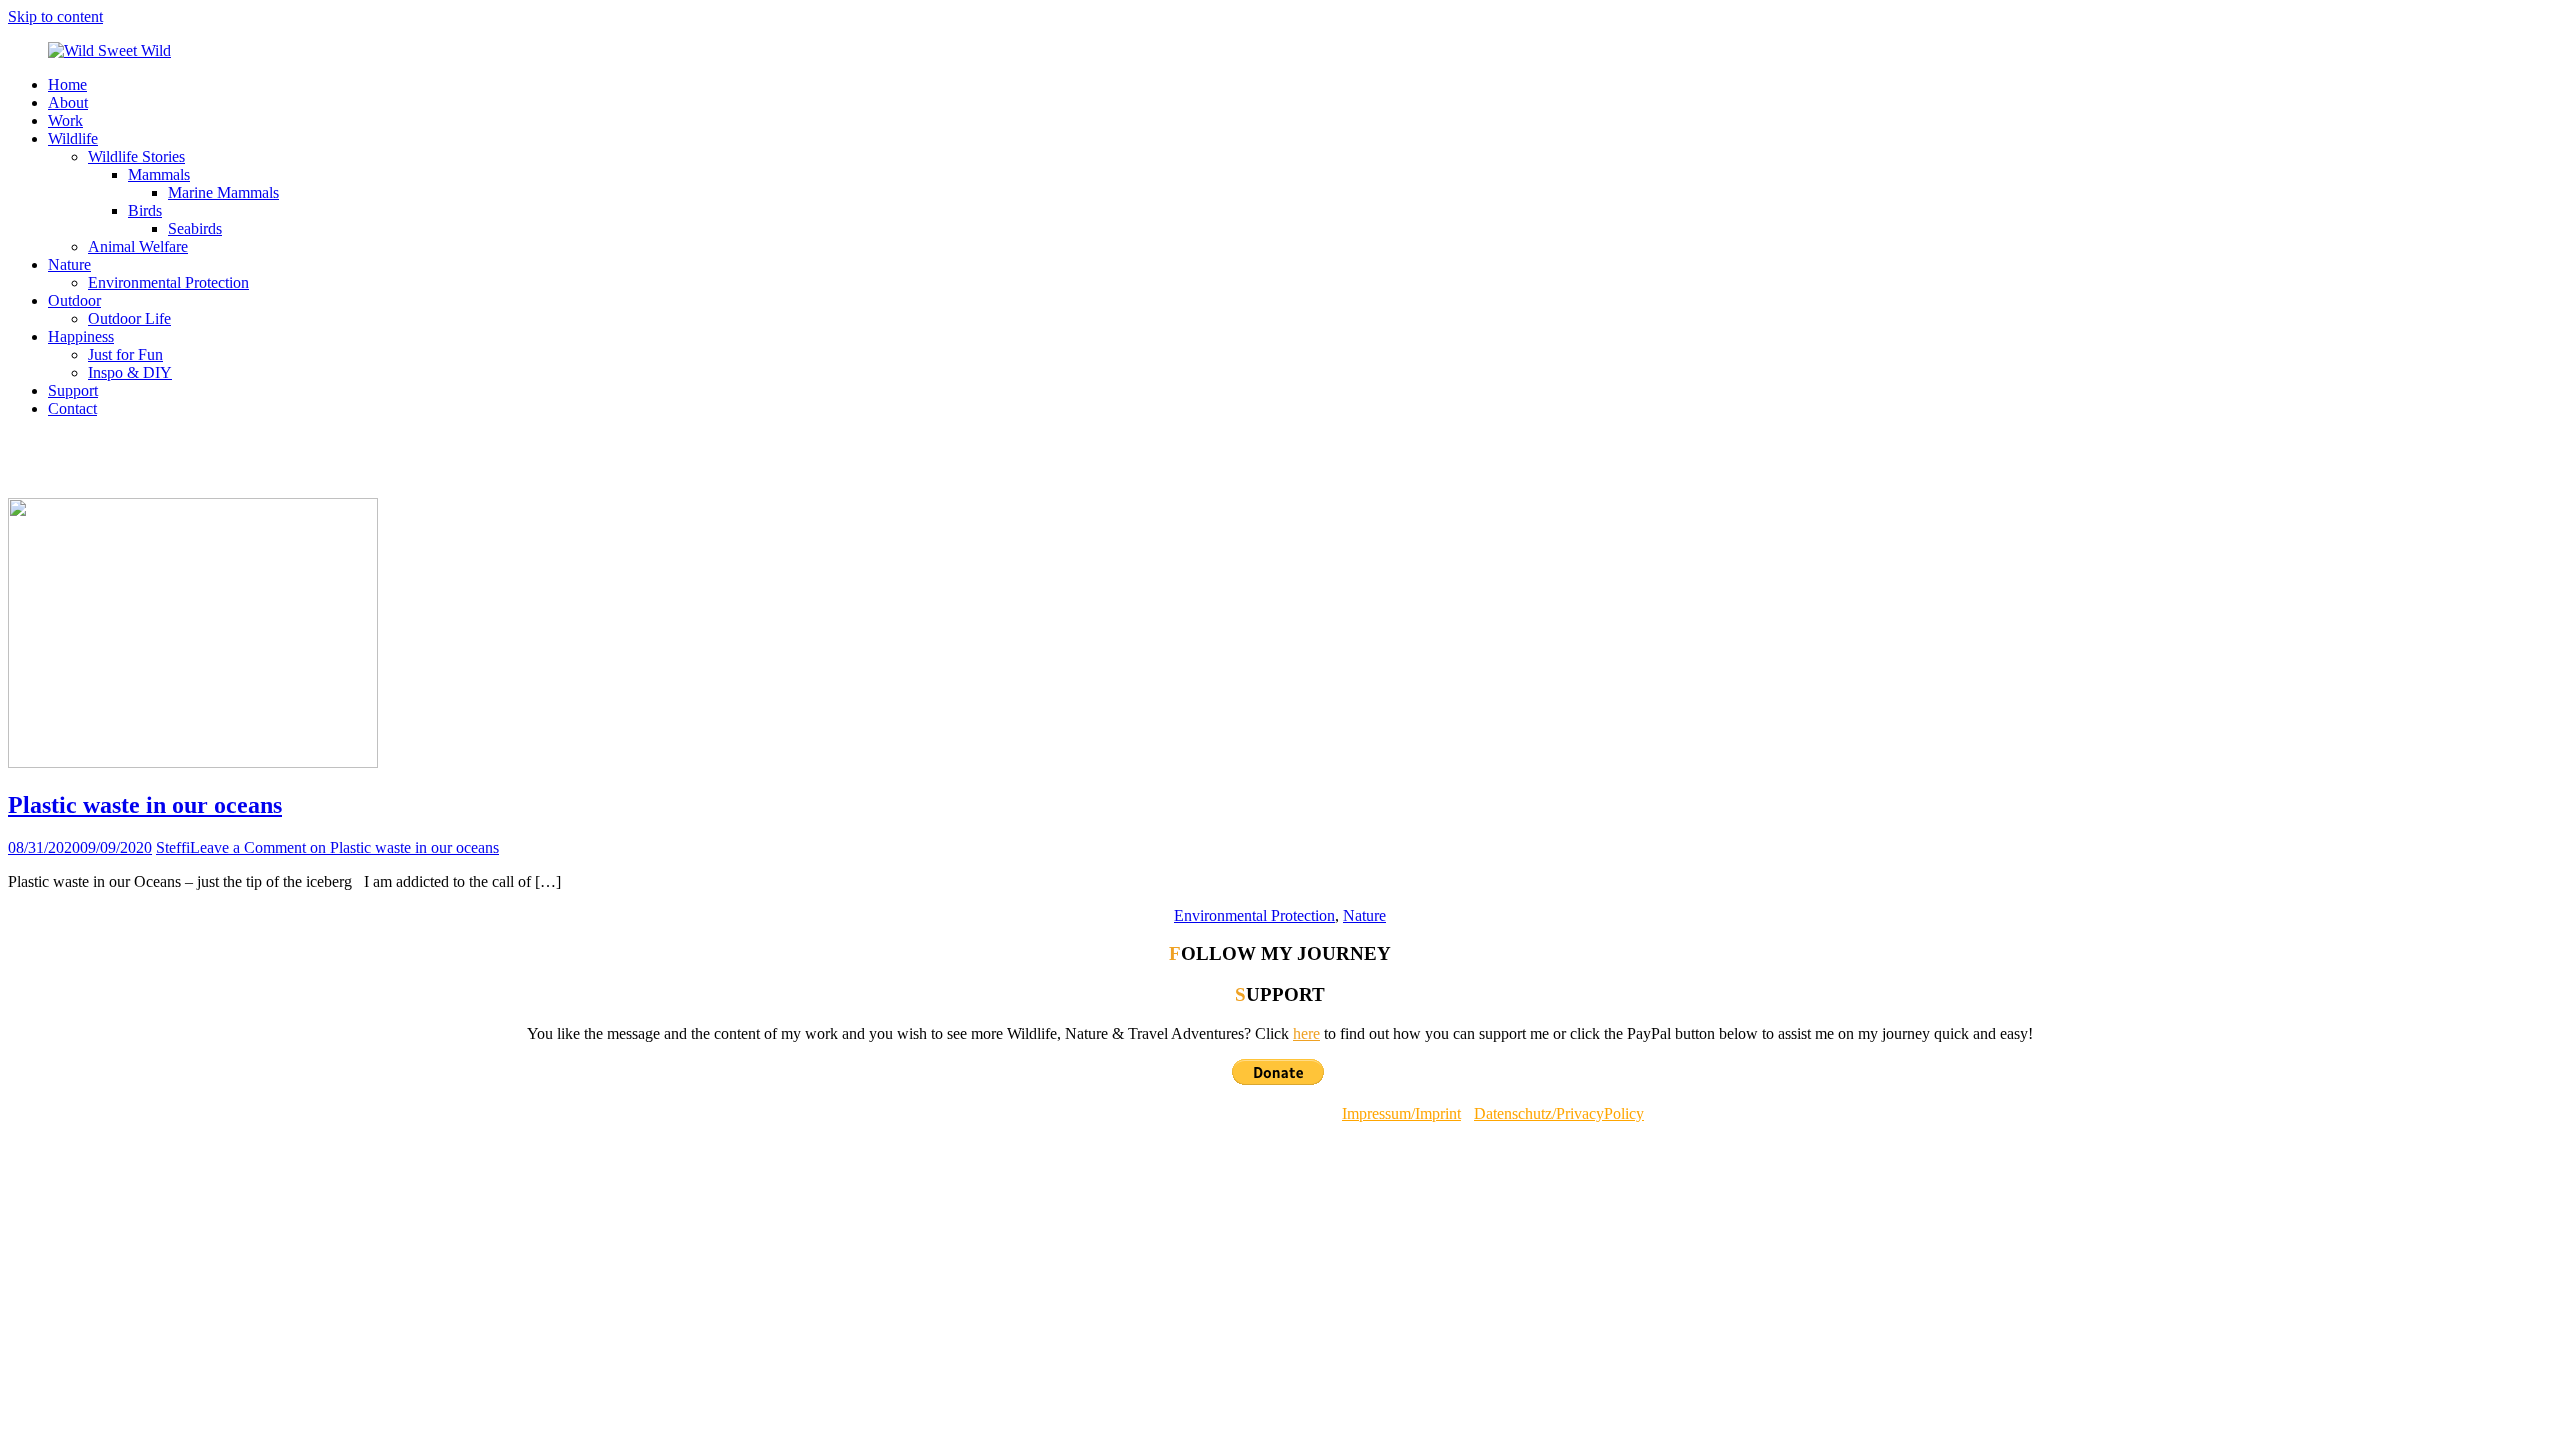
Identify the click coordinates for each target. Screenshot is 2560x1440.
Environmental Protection (168, 282)
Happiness (81, 336)
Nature (69, 264)
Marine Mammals (223, 192)
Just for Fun (125, 354)
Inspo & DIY (130, 372)
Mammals (159, 174)
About (68, 102)
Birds (145, 210)
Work (65, 120)
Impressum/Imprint (1401, 1113)
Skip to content (55, 16)
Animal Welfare (138, 246)
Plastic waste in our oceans (145, 805)
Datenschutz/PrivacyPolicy (1559, 1113)
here (1306, 1033)
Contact (72, 408)
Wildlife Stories (136, 156)
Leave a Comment (344, 847)
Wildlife (73, 138)
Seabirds (195, 228)
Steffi (173, 847)
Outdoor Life (129, 318)
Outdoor (74, 300)
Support (73, 390)
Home (67, 84)
